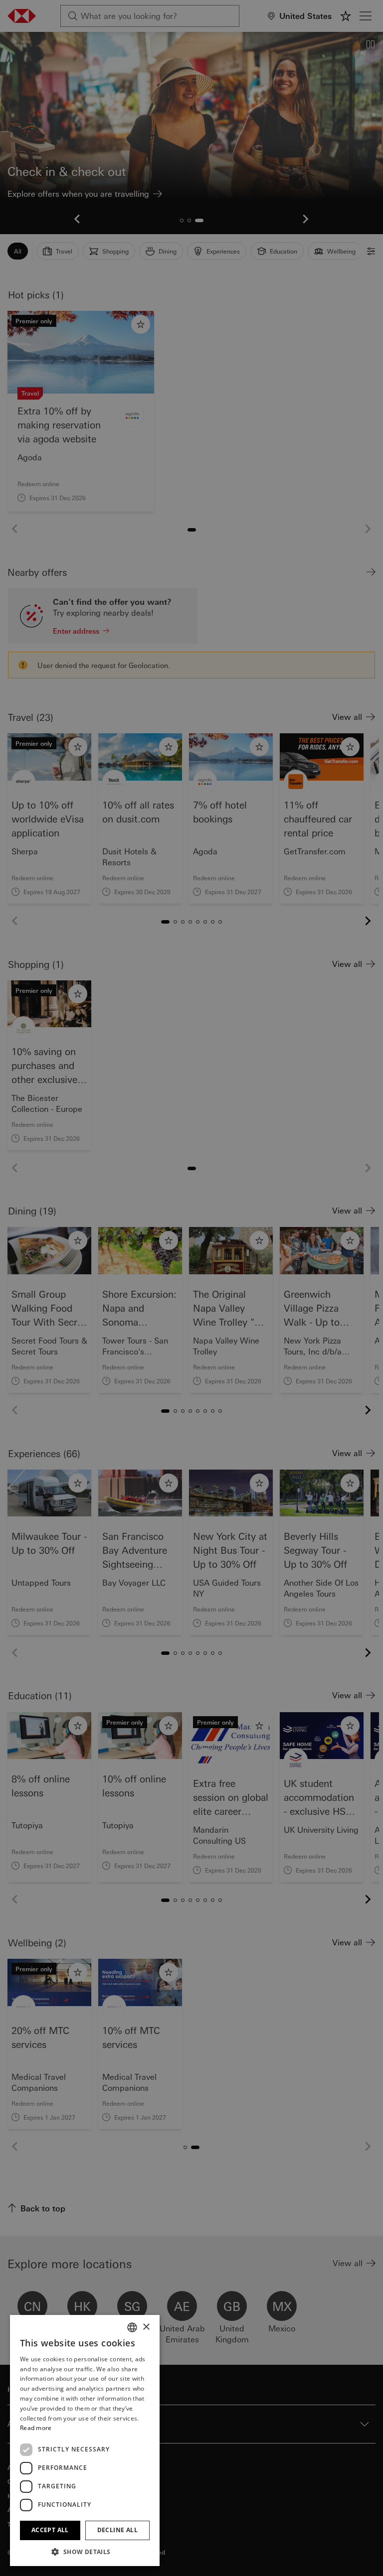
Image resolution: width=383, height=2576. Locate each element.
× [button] (146, 2327)
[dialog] (191, 1288)
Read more (36, 2428)
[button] (85, 2552)
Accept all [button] (50, 2530)
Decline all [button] (117, 2530)
